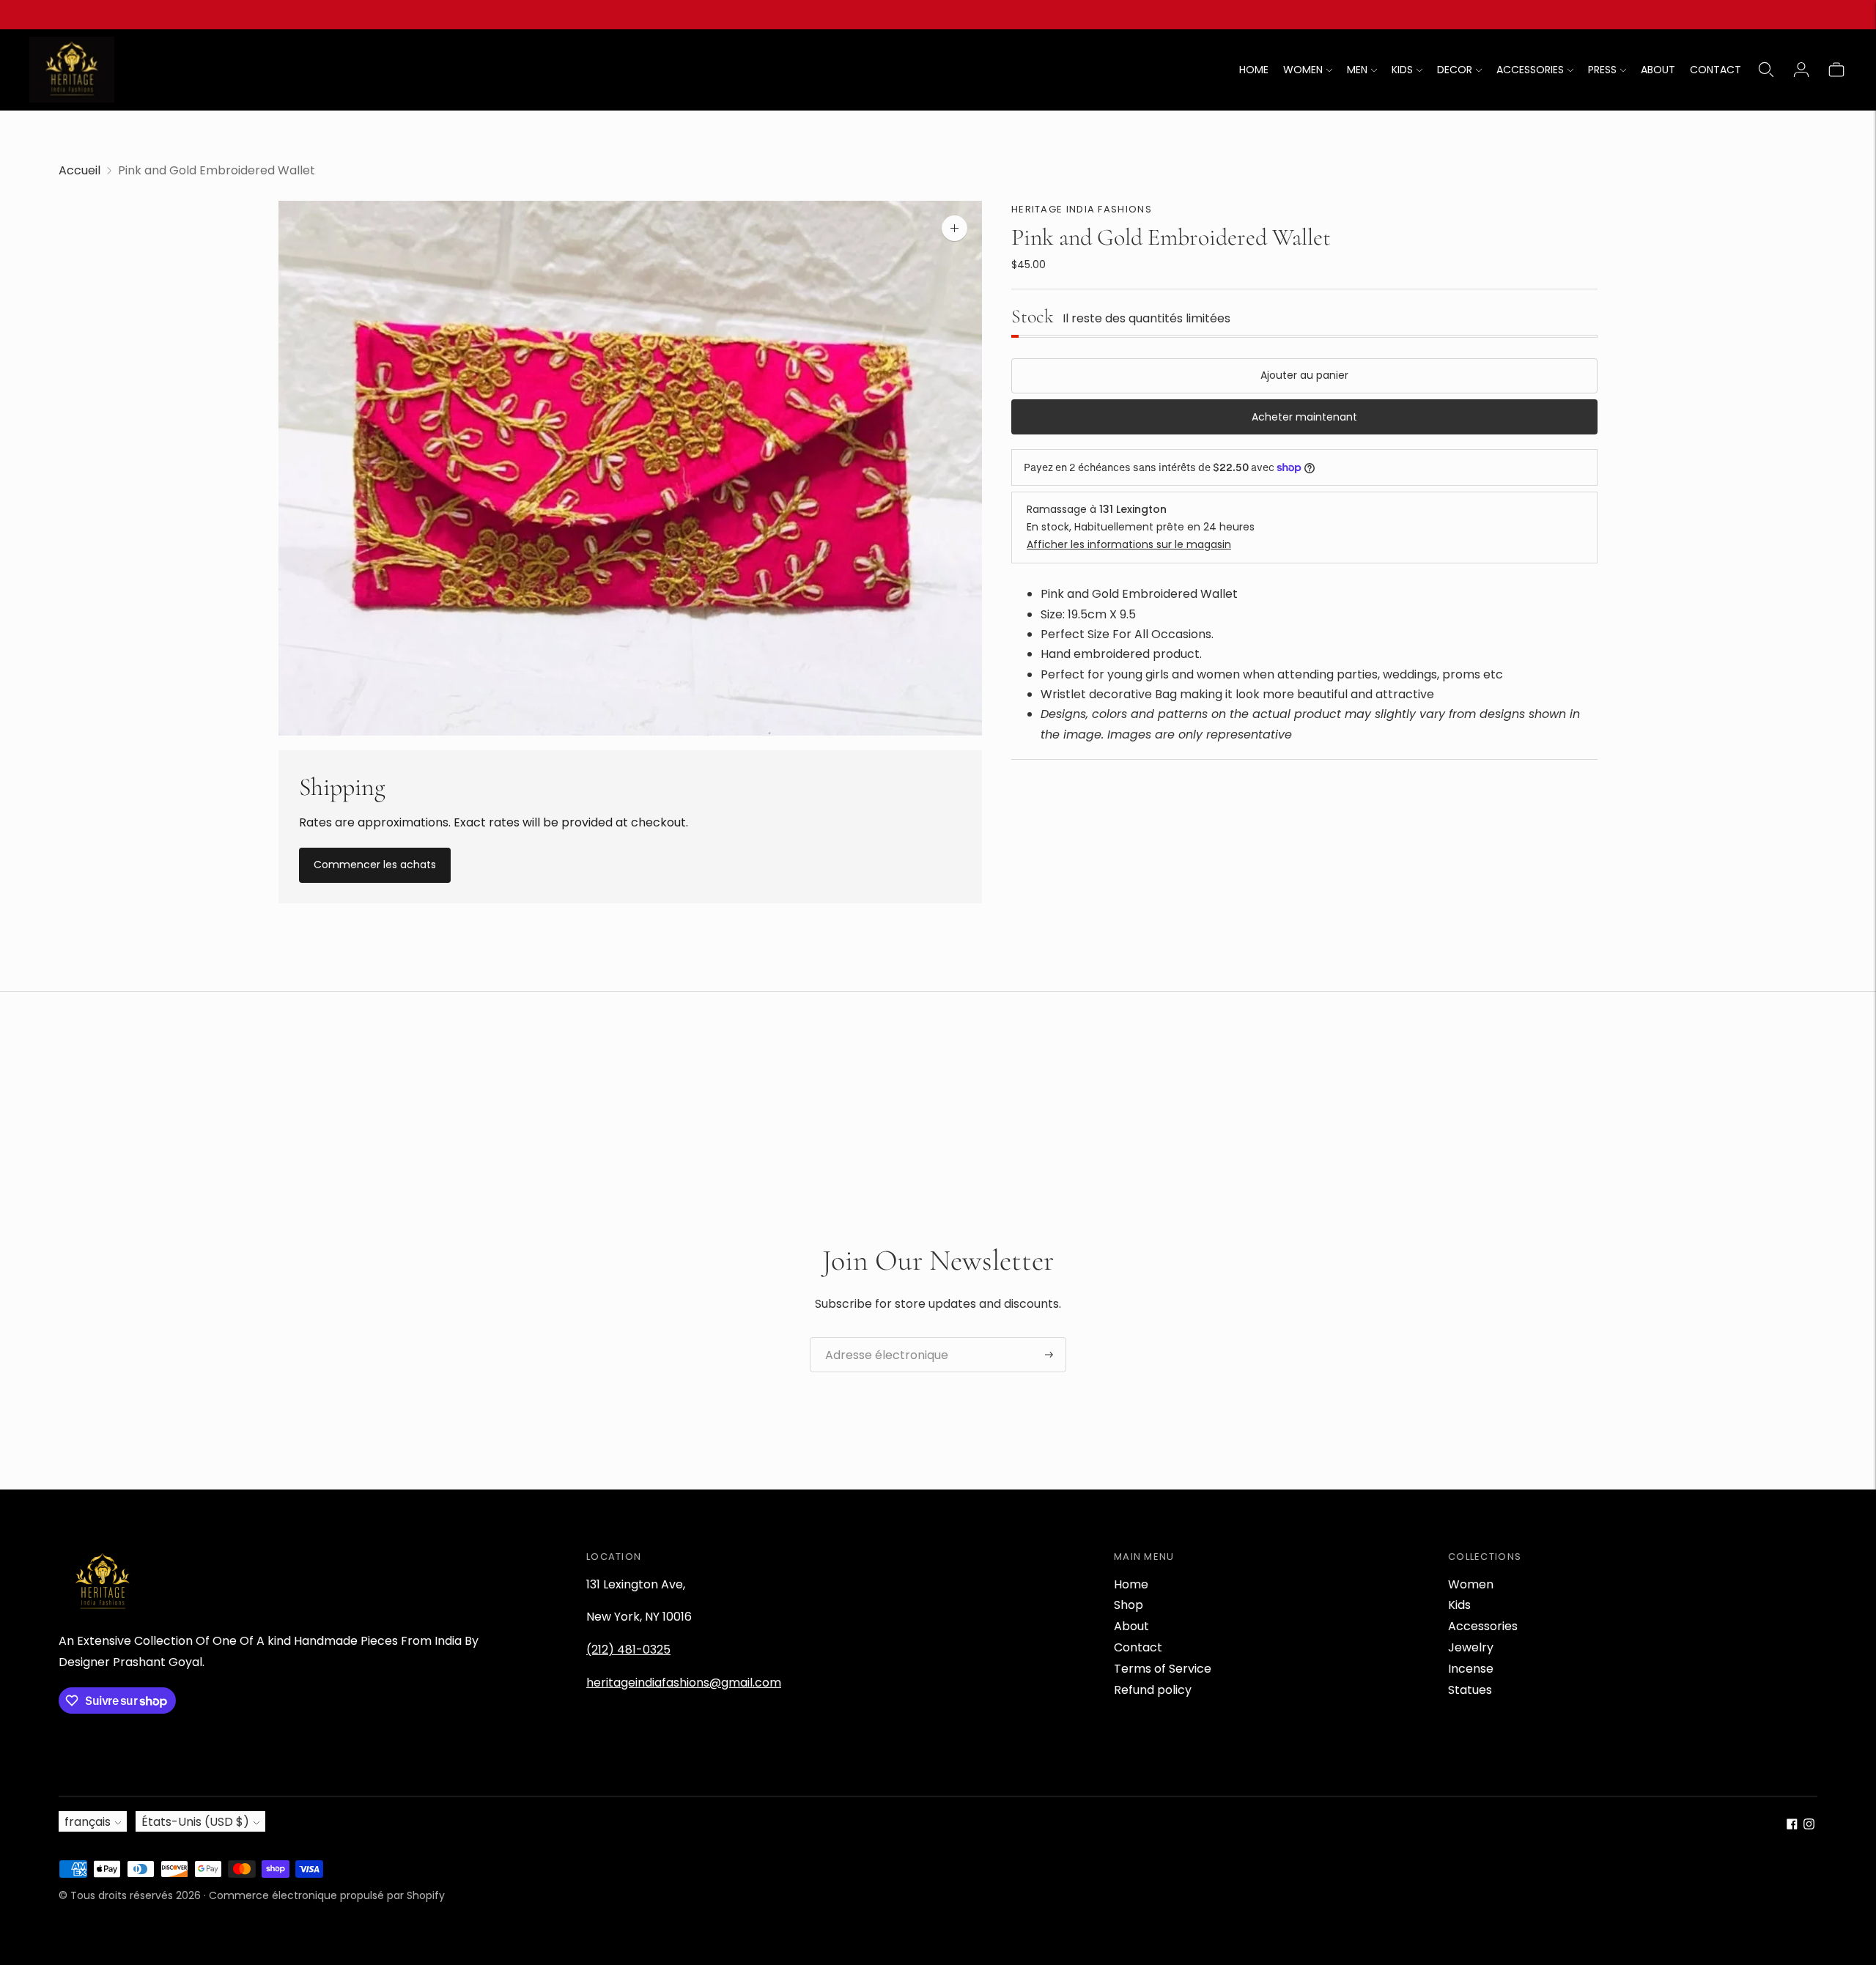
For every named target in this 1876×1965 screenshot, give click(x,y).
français (88, 1822)
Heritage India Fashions (1082, 209)
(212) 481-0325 (628, 1650)
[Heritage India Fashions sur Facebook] (1792, 1825)
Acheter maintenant (1304, 417)
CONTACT (1716, 70)
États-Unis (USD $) (195, 1822)
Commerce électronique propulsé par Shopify (327, 1895)
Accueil (80, 170)
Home (1131, 1584)
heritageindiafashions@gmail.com (684, 1683)
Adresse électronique (879, 1338)
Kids (1459, 1605)
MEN (1357, 70)
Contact (1138, 1647)
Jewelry (1471, 1647)
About (1131, 1626)
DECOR (1455, 70)
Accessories (1483, 1626)
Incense (1471, 1669)
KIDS (1402, 70)
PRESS (1602, 70)
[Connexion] (1801, 70)
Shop (1129, 1605)
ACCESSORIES (1530, 70)
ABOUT (1658, 70)
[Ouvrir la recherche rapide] (1766, 70)
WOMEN (1303, 70)
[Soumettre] (1049, 1355)
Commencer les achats (375, 865)
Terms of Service (1163, 1669)
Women (1471, 1584)
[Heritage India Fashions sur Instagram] (1809, 1825)
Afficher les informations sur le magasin (1129, 544)
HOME (1254, 70)
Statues (1470, 1690)
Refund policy (1153, 1690)
